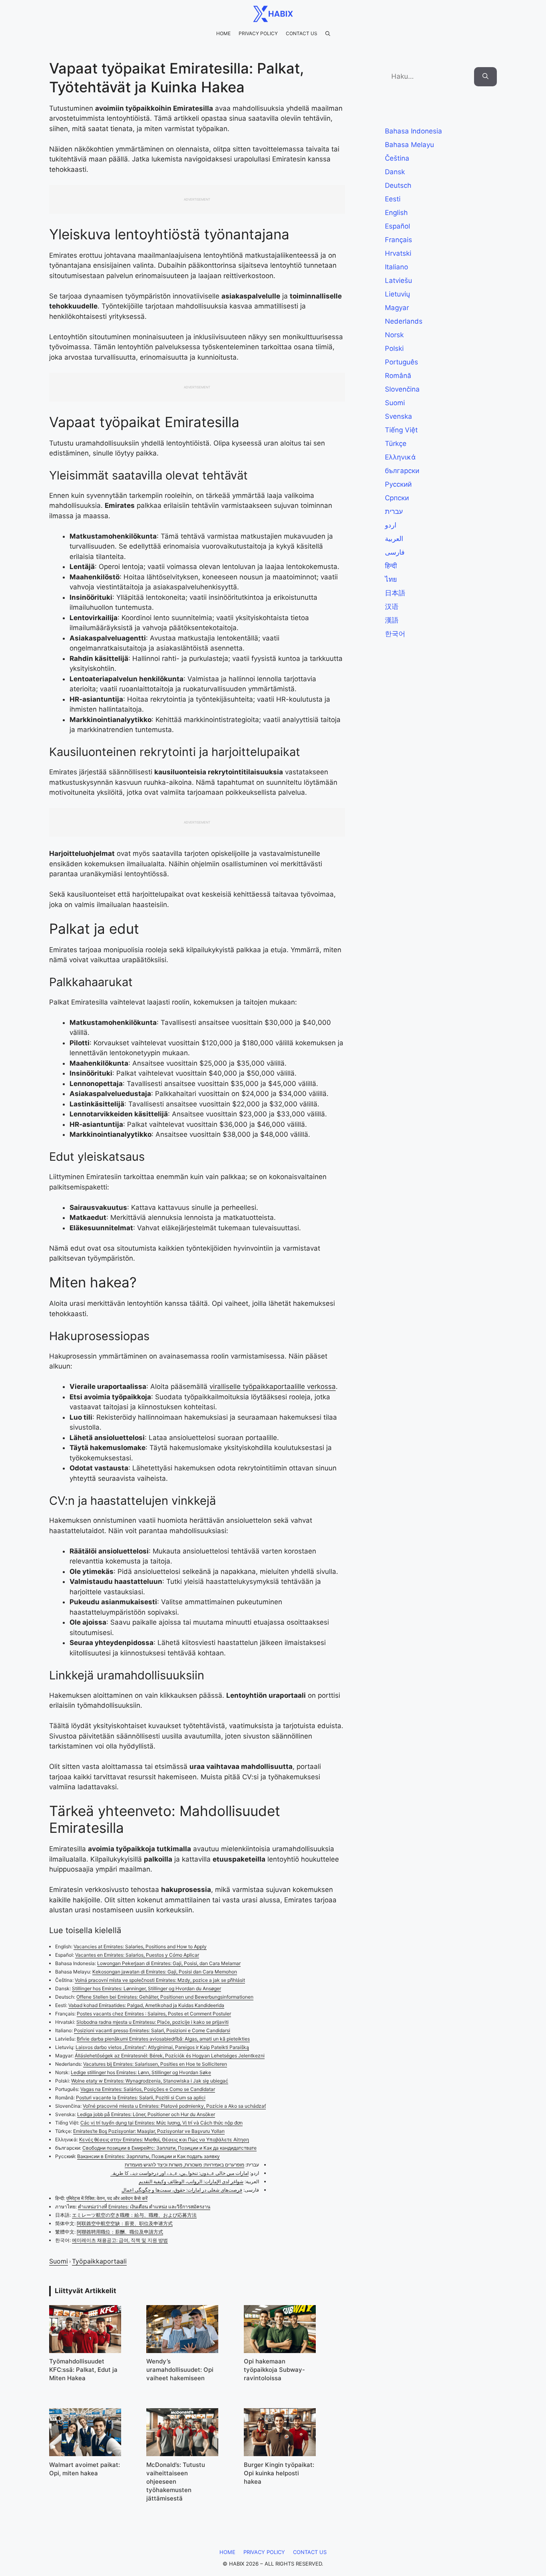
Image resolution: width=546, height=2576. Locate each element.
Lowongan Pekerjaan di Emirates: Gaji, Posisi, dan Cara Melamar (169, 1963)
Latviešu (399, 280)
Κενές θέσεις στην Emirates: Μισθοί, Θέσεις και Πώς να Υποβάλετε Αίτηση (164, 2139)
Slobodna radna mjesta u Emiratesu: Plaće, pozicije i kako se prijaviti (152, 2022)
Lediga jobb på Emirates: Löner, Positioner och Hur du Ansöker (146, 2114)
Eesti (393, 199)
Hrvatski (398, 253)
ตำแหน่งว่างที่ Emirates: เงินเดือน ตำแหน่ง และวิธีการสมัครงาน (144, 2207)
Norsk (394, 335)
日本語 (395, 593)
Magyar (397, 308)
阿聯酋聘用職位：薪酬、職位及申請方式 (120, 2232)
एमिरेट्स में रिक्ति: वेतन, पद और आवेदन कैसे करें (107, 2198)
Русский (398, 484)
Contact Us (302, 33)
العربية (394, 539)
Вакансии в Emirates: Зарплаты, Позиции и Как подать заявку (148, 2156)
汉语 (392, 607)
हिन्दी (391, 566)
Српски (397, 498)
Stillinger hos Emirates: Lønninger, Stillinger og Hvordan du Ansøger (146, 1988)
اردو (391, 525)
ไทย (391, 579)
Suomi (59, 2261)
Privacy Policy (258, 33)
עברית (394, 511)
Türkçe (396, 444)
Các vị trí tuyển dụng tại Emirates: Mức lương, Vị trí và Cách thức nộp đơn (161, 2123)
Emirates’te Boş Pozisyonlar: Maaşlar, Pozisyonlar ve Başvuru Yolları (149, 2131)
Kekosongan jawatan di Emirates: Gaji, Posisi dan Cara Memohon (165, 1972)
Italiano (397, 267)
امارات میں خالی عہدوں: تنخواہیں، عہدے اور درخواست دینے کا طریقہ (179, 2173)
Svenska (399, 416)
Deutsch (398, 185)
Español (398, 226)
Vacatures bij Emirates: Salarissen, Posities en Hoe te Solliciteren (155, 2064)
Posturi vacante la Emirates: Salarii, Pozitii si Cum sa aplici (141, 2098)
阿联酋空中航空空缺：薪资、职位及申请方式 (125, 2223)
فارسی (395, 552)
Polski (394, 348)
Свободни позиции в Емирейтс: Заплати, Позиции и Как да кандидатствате (169, 2148)
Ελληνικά (400, 457)
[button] (328, 34)
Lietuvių (398, 294)
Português (402, 362)
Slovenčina (402, 389)
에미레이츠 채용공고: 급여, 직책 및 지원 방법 (120, 2240)
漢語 (392, 620)
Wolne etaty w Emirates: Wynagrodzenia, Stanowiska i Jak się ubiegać (150, 2081)
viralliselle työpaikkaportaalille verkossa (273, 1386)
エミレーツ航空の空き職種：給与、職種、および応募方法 (134, 2215)
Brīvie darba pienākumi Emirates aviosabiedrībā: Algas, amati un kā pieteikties (163, 2039)
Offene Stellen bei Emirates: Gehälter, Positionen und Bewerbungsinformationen (165, 1997)
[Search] (485, 77)
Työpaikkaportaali (99, 2261)
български (402, 471)
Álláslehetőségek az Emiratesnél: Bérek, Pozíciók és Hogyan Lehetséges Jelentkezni (170, 2056)
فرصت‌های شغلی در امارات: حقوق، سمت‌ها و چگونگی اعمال (182, 2190)
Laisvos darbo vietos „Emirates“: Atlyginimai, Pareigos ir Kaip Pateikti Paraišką (162, 2047)
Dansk (395, 172)
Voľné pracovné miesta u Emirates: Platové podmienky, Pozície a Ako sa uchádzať (174, 2106)
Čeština (397, 158)
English (396, 213)
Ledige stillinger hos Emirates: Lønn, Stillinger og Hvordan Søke (141, 2072)
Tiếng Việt (401, 430)
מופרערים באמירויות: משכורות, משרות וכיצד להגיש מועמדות (184, 2165)
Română (398, 376)
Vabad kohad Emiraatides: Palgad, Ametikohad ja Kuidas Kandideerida (146, 2005)
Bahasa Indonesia (413, 131)
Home (223, 33)
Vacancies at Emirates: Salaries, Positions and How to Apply (140, 1946)
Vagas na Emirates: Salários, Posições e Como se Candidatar (148, 2089)
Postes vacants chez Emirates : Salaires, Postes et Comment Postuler (154, 2014)
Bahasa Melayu (409, 145)
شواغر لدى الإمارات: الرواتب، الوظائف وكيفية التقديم (191, 2181)
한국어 (395, 634)
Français (399, 240)
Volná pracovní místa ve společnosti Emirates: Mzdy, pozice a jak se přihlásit (160, 1980)
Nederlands (404, 321)
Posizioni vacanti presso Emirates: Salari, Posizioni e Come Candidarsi (152, 2030)
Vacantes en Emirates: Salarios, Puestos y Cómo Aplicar (137, 1955)
